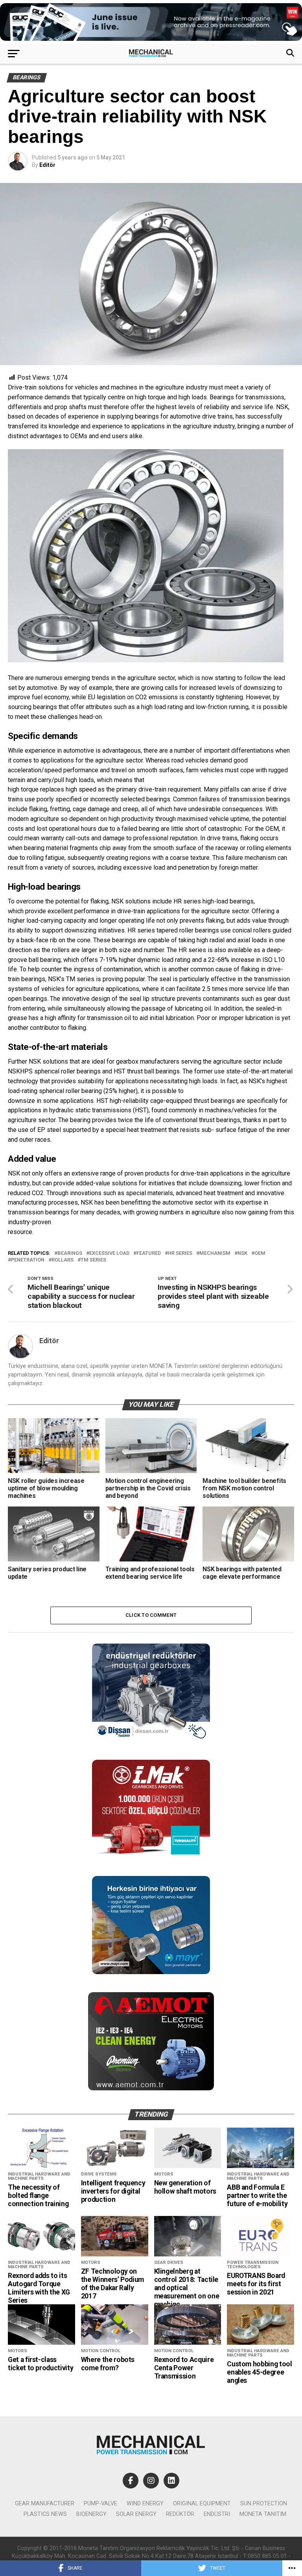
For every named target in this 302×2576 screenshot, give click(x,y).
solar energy (136, 2514)
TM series (93, 1260)
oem (260, 1253)
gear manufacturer (45, 2504)
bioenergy (91, 2514)
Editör (47, 165)
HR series (180, 1253)
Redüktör (180, 2514)
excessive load (109, 1253)
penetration (28, 1260)
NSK (242, 1253)
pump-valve (100, 2504)
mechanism (215, 1253)
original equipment (202, 2504)
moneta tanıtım (263, 2514)
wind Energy (145, 2504)
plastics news (45, 2514)
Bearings (70, 1253)
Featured (149, 1253)
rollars (63, 1260)
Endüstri (217, 2514)
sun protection (264, 2504)
